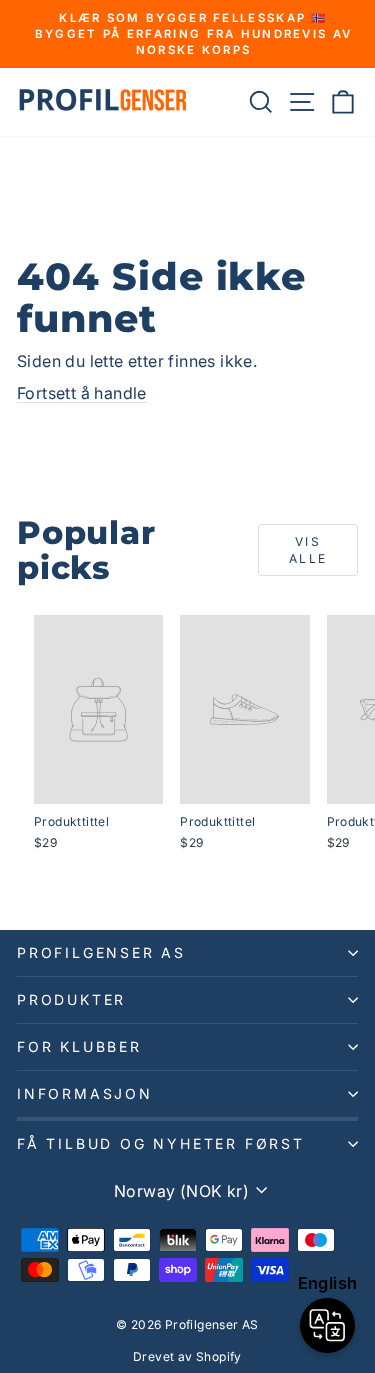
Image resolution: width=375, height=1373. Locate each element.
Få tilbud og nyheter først (161, 1143)
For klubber (79, 1046)
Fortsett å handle (82, 393)
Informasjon (85, 1093)
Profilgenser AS (101, 952)
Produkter (71, 999)
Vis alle (308, 550)
